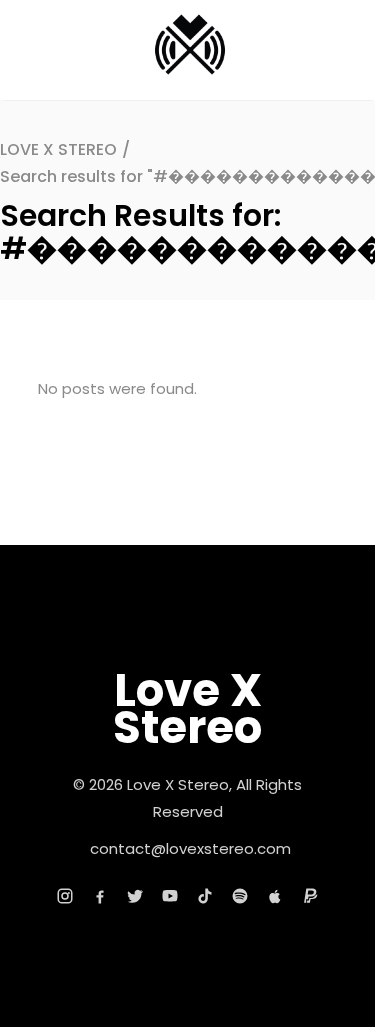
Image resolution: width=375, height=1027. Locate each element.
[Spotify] (240, 896)
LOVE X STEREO (58, 149)
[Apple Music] (275, 896)
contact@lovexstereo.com (190, 848)
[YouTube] (170, 896)
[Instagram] (65, 896)
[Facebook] (100, 896)
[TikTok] (205, 896)
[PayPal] (310, 896)
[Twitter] (135, 896)
